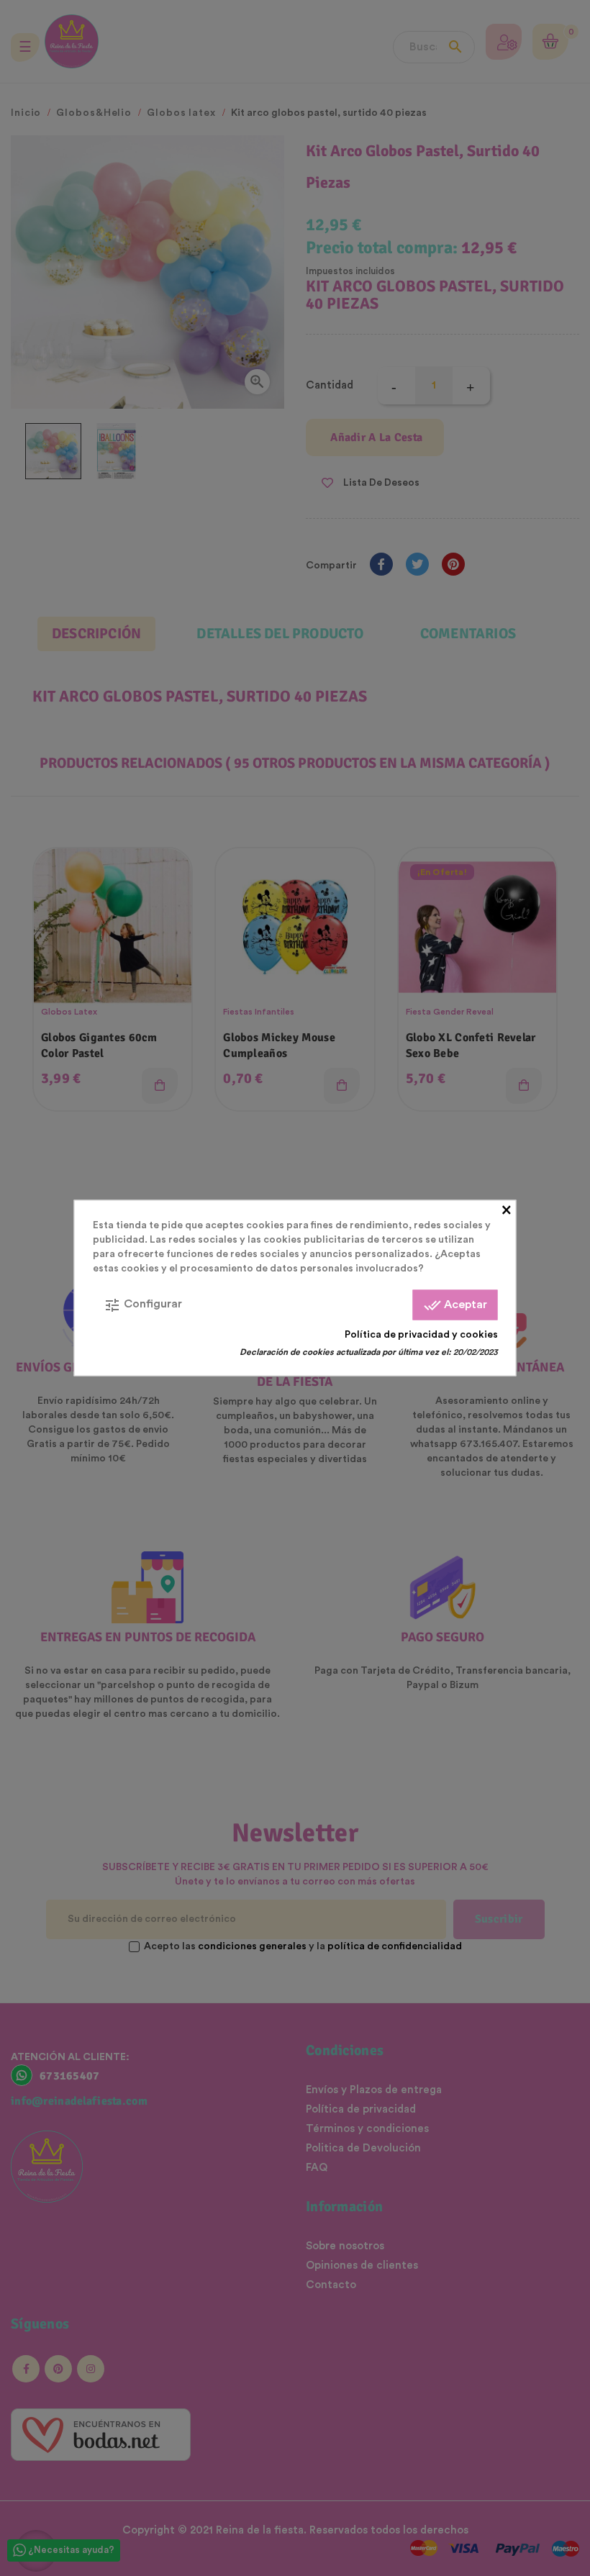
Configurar (143, 1305)
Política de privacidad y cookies (421, 1335)
